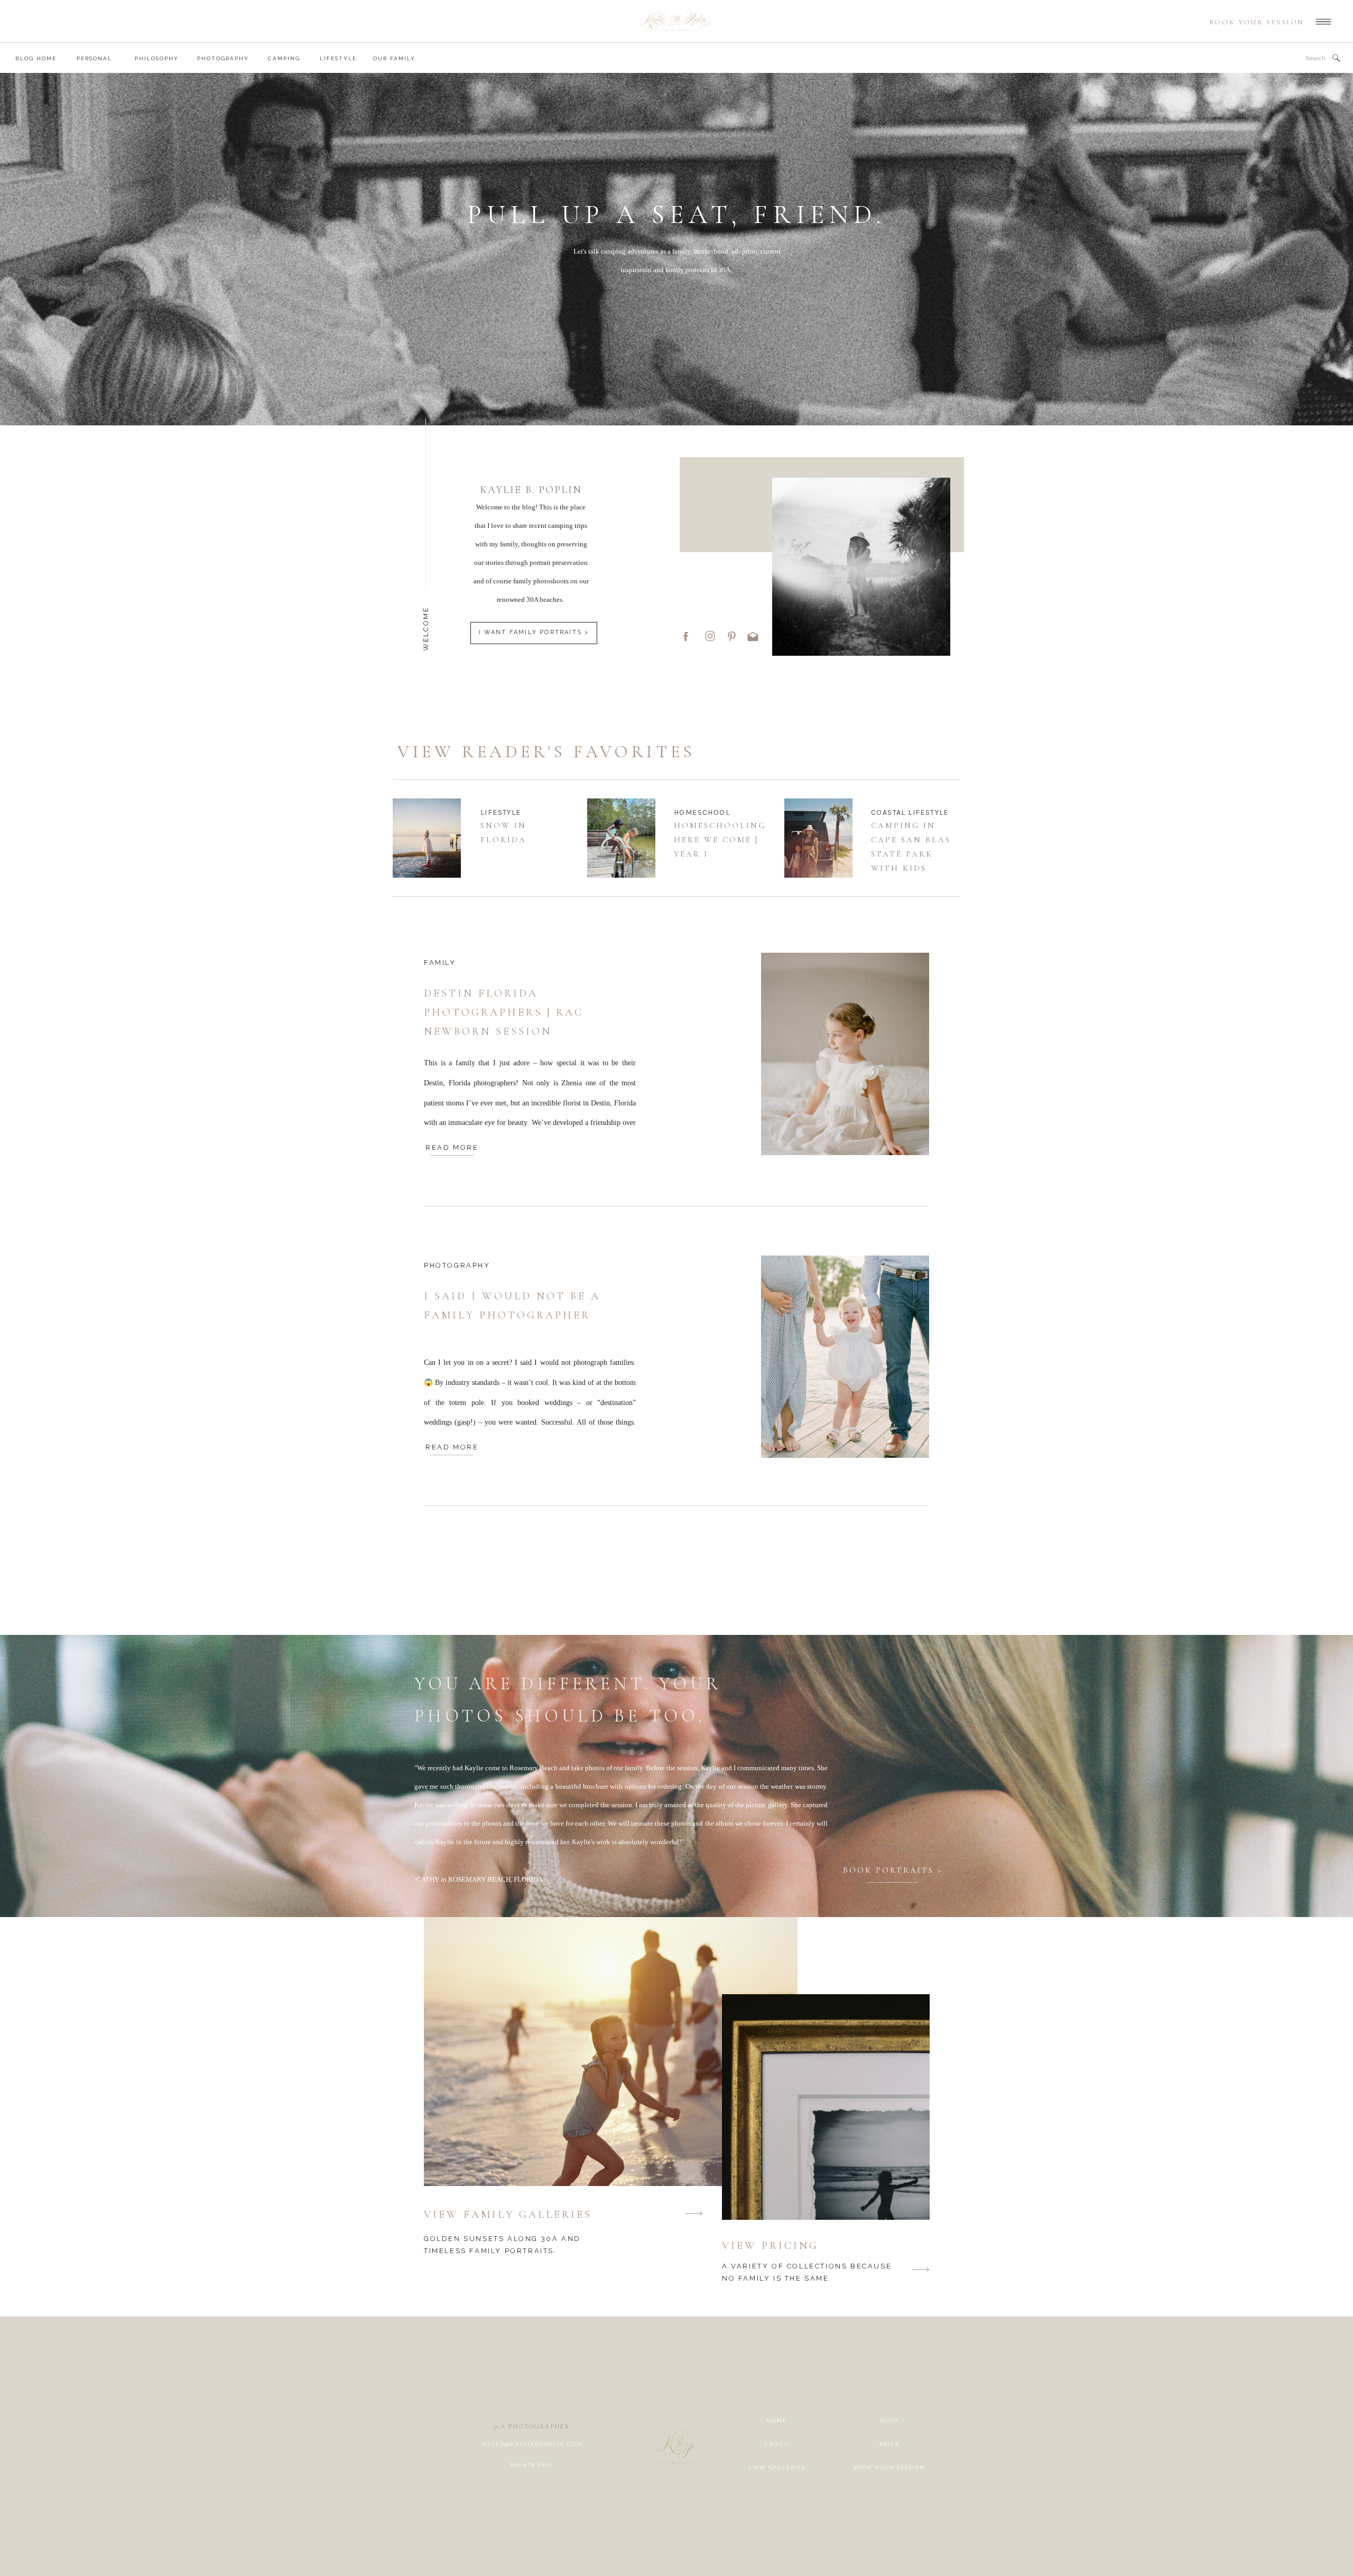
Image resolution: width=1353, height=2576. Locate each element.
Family (440, 962)
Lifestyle (501, 812)
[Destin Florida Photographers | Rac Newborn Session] (845, 1054)
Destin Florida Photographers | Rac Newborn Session (504, 1012)
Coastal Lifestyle (910, 812)
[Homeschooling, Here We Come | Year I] (621, 838)
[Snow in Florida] (427, 838)
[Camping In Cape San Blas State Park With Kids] (818, 838)
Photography (457, 1265)
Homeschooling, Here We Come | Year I (722, 840)
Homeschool (702, 812)
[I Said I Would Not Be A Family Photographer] (845, 1357)
